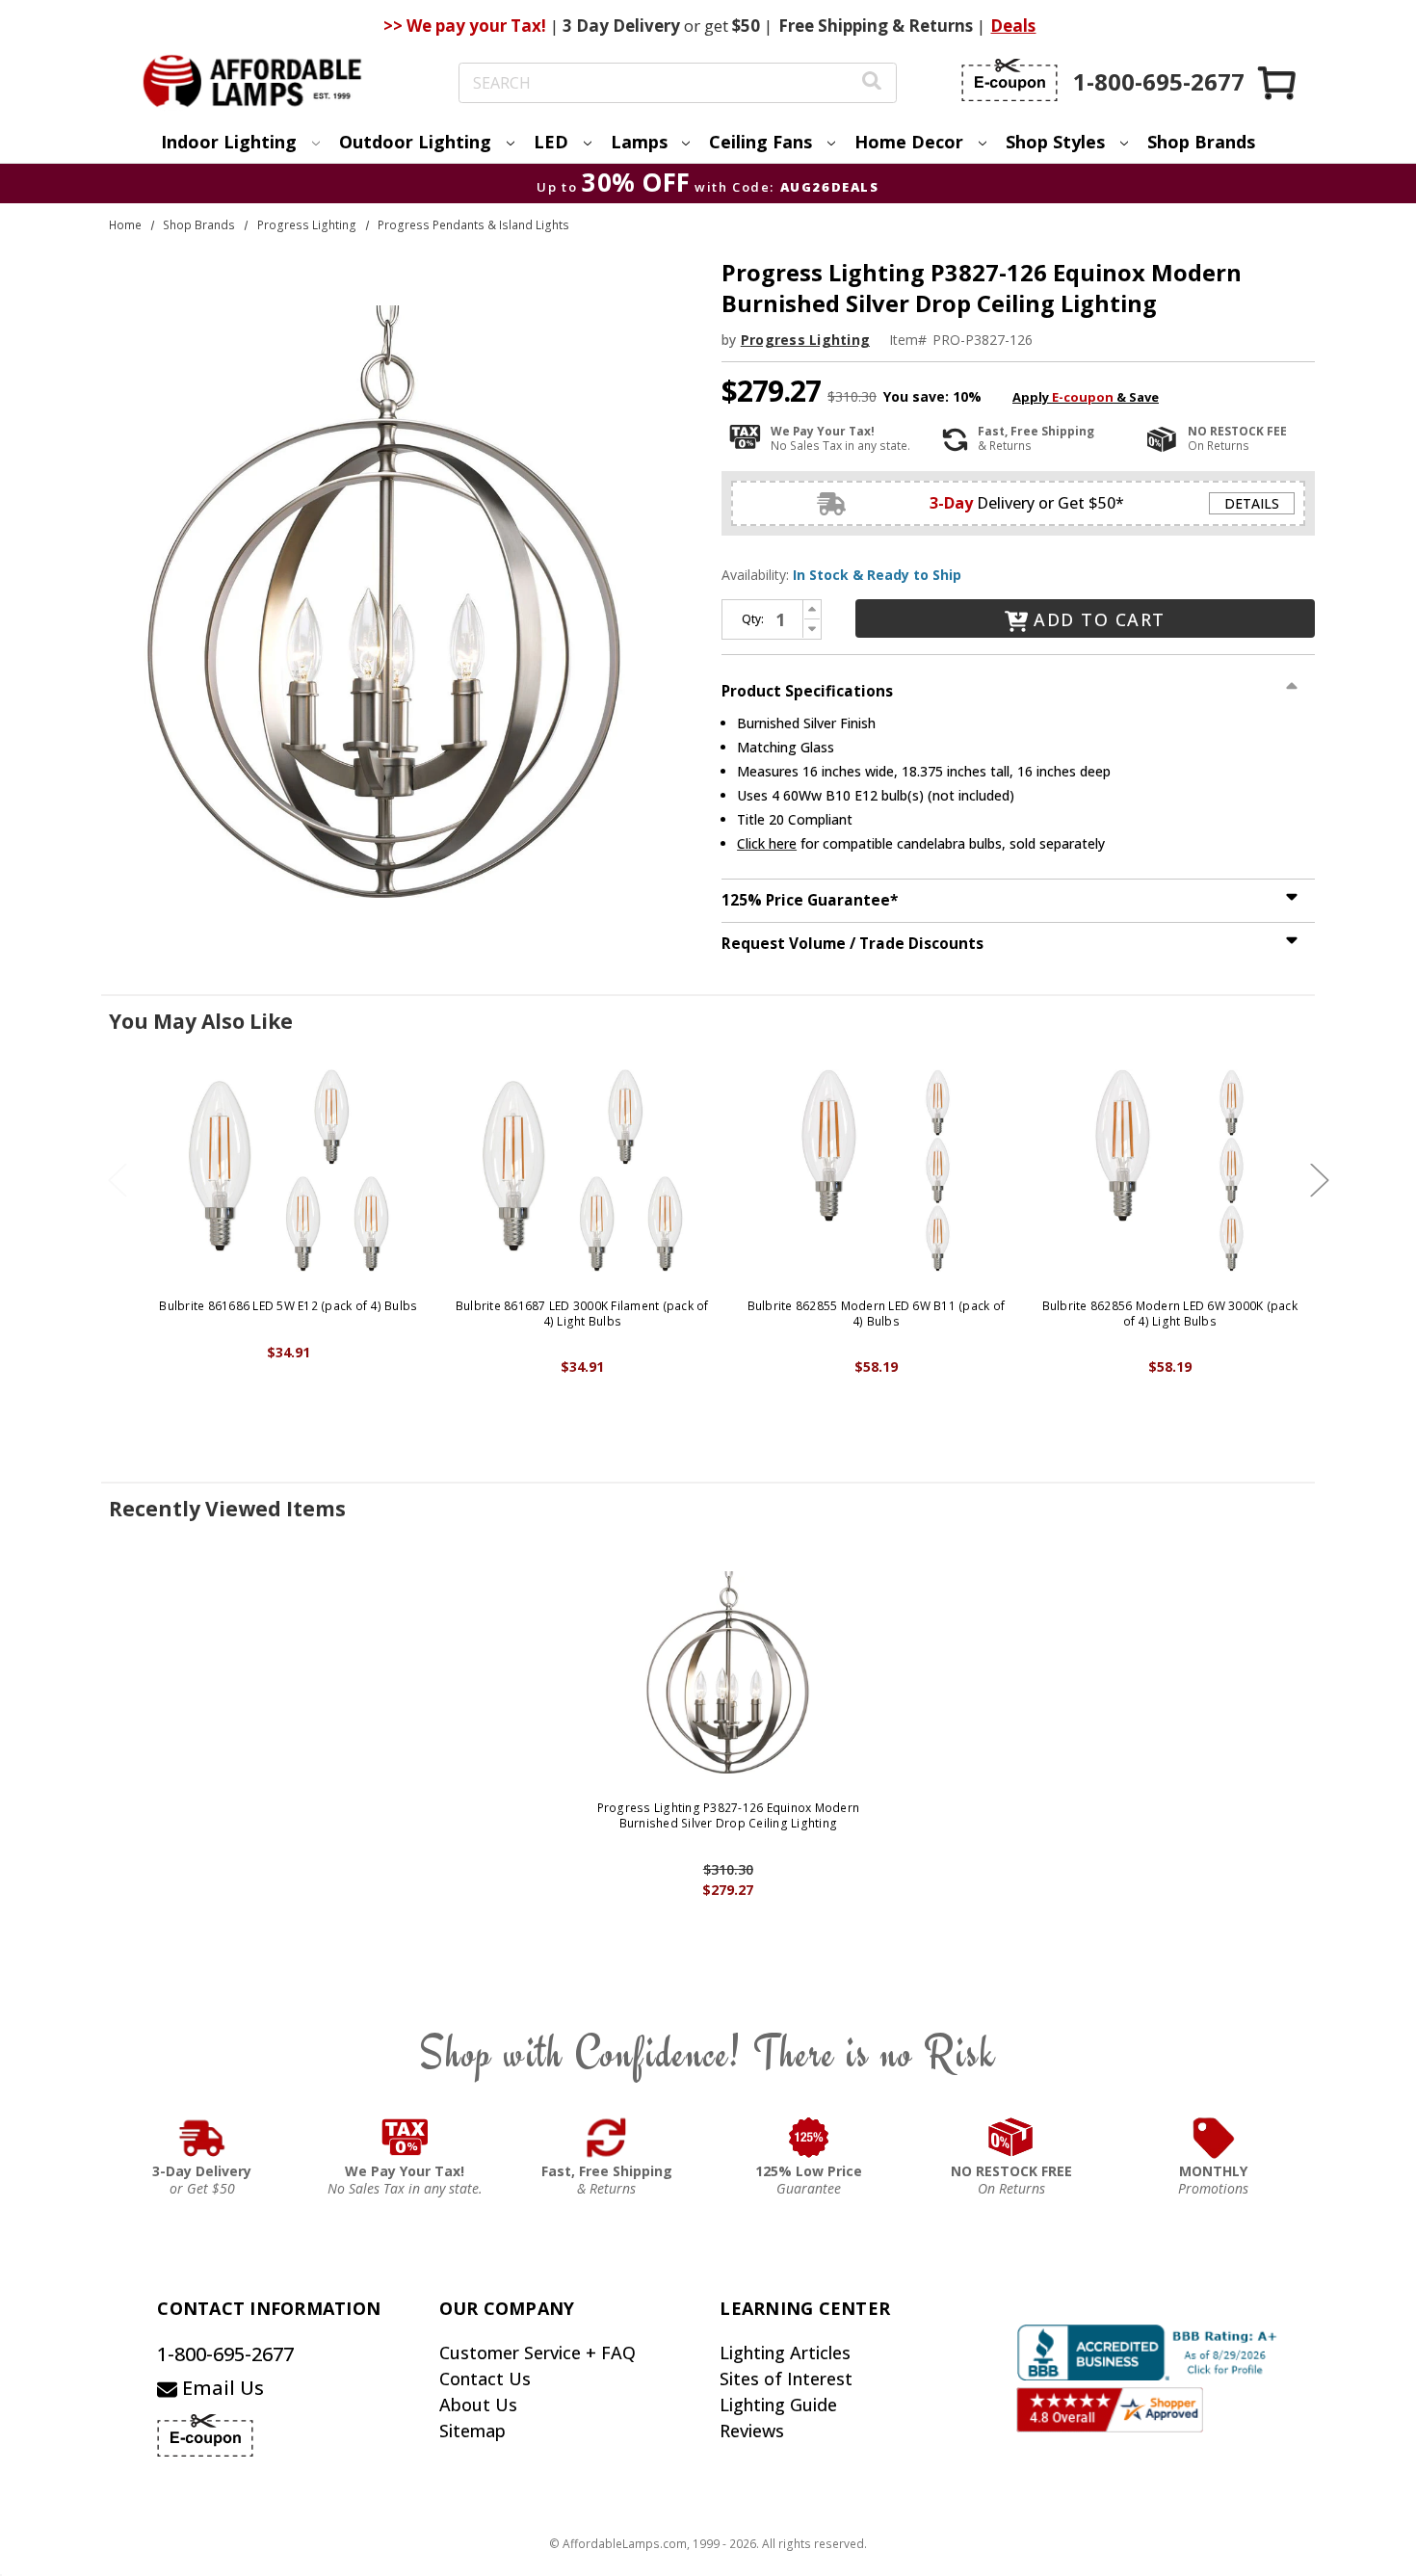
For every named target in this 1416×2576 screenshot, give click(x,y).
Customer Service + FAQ (538, 2353)
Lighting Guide (778, 2405)
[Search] (872, 83)
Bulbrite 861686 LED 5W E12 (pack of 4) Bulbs (288, 1306)
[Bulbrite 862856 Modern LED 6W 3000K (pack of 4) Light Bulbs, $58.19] (1170, 1170)
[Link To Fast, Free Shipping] (607, 2138)
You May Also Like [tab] (201, 1021)
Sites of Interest (786, 2379)
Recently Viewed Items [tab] (227, 1509)
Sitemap (472, 2431)
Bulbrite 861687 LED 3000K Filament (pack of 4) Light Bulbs (582, 1314)
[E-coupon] (1010, 80)
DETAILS (1252, 503)
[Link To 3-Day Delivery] (202, 2138)
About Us (478, 2405)
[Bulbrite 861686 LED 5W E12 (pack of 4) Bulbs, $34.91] (288, 1170)
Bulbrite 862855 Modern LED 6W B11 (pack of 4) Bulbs (877, 1314)
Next (1320, 1180)
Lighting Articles (785, 2353)
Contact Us (485, 2379)
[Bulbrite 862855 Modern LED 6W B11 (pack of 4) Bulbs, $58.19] (876, 1170)
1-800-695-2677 (225, 2354)
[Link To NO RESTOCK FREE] (1011, 2138)
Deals (1013, 26)
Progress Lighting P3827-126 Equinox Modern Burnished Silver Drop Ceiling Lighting (729, 1815)
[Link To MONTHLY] (1214, 2138)
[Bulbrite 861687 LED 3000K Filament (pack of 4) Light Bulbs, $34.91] (582, 1170)
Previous (118, 1180)
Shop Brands (1201, 142)
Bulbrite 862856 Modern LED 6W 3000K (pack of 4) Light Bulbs (1170, 1314)
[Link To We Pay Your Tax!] (405, 2138)
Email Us (221, 2388)
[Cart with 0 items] (1278, 82)
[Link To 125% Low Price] (809, 2138)
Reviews (752, 2431)
